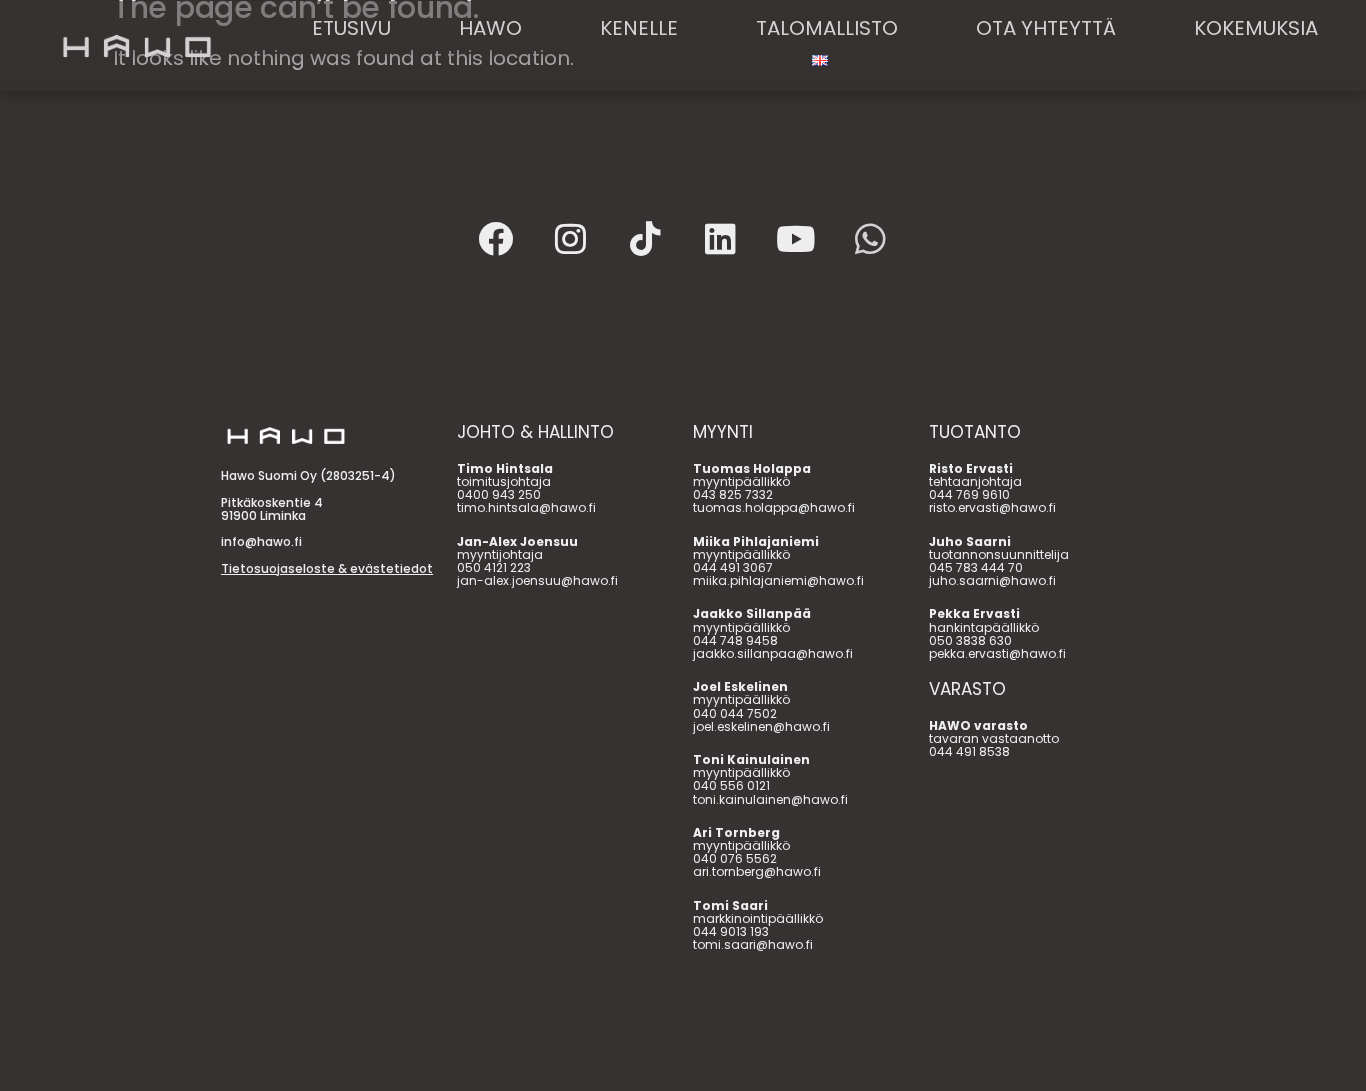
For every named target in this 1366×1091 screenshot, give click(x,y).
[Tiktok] (646, 238)
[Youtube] (796, 238)
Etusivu (351, 28)
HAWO (490, 28)
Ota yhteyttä (1046, 28)
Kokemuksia (1256, 28)
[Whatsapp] (871, 238)
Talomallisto (827, 28)
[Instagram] (571, 238)
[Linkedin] (721, 238)
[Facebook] (496, 238)
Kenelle (639, 28)
